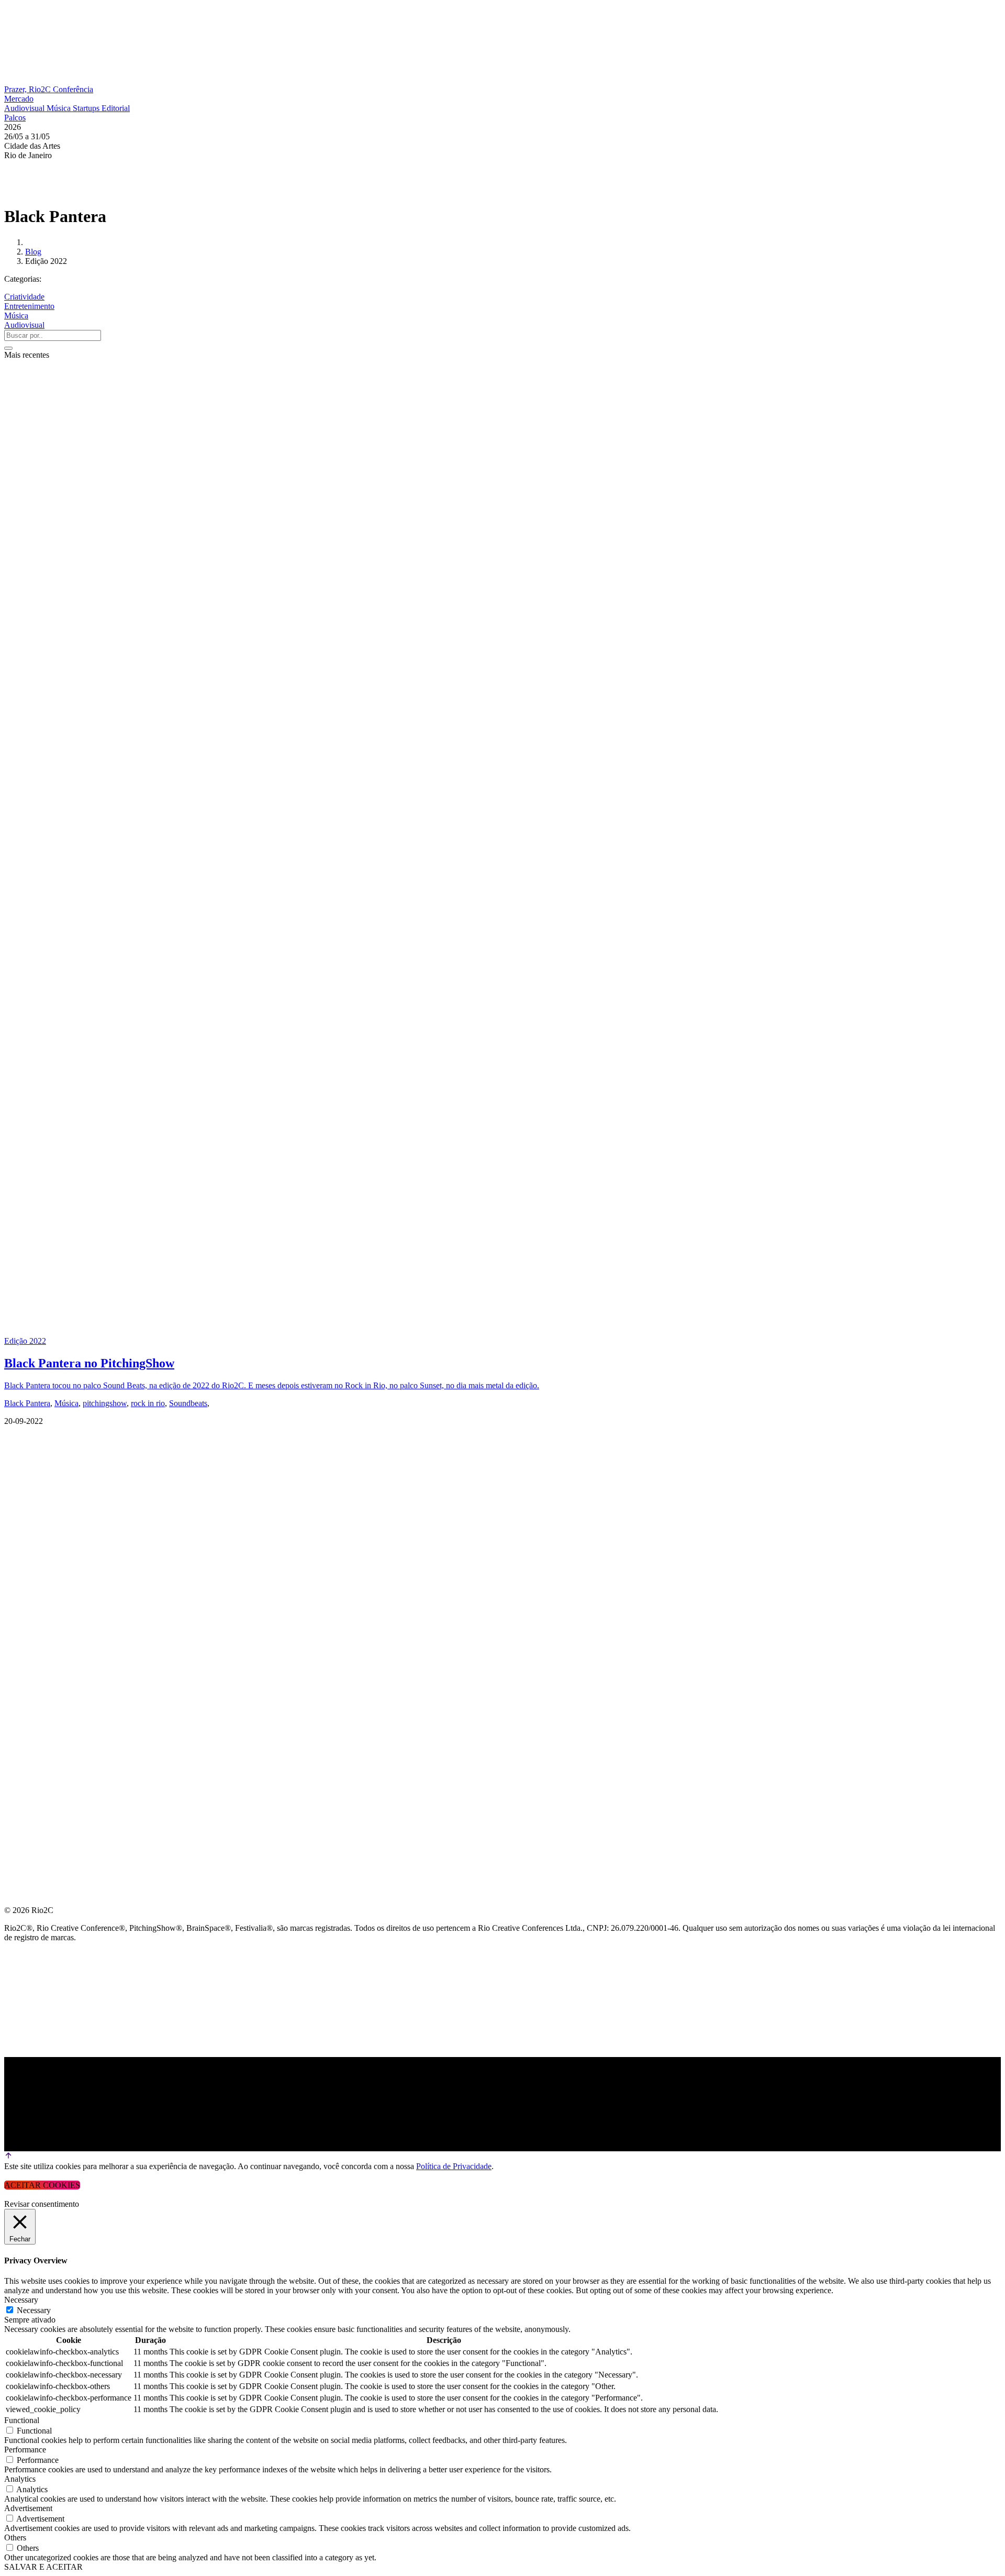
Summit (21, 1464)
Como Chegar (36, 1590)
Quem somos (32, 1439)
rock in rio (148, 1403)
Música (60, 108)
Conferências (37, 1489)
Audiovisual (25, 108)
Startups (87, 108)
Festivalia (28, 1539)
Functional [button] (22, 2420)
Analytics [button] (20, 2479)
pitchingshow (105, 1403)
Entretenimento (29, 306)
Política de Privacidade (454, 2166)
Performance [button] (25, 2450)
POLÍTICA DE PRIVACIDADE (60, 1640)
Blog (33, 252)
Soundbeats (188, 1403)
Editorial (116, 108)
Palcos (15, 118)
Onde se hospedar (46, 1615)
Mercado (19, 99)
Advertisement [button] (28, 2508)
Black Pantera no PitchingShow (89, 1363)
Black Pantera (27, 1403)
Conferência (73, 89)
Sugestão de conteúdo (58, 1565)
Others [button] (15, 2538)
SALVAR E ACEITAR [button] (43, 2567)
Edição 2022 (25, 1341)
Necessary (34, 2310)
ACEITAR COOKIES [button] (42, 2185)
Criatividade (24, 297)
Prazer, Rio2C (29, 89)
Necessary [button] (21, 2300)
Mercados (28, 1514)
